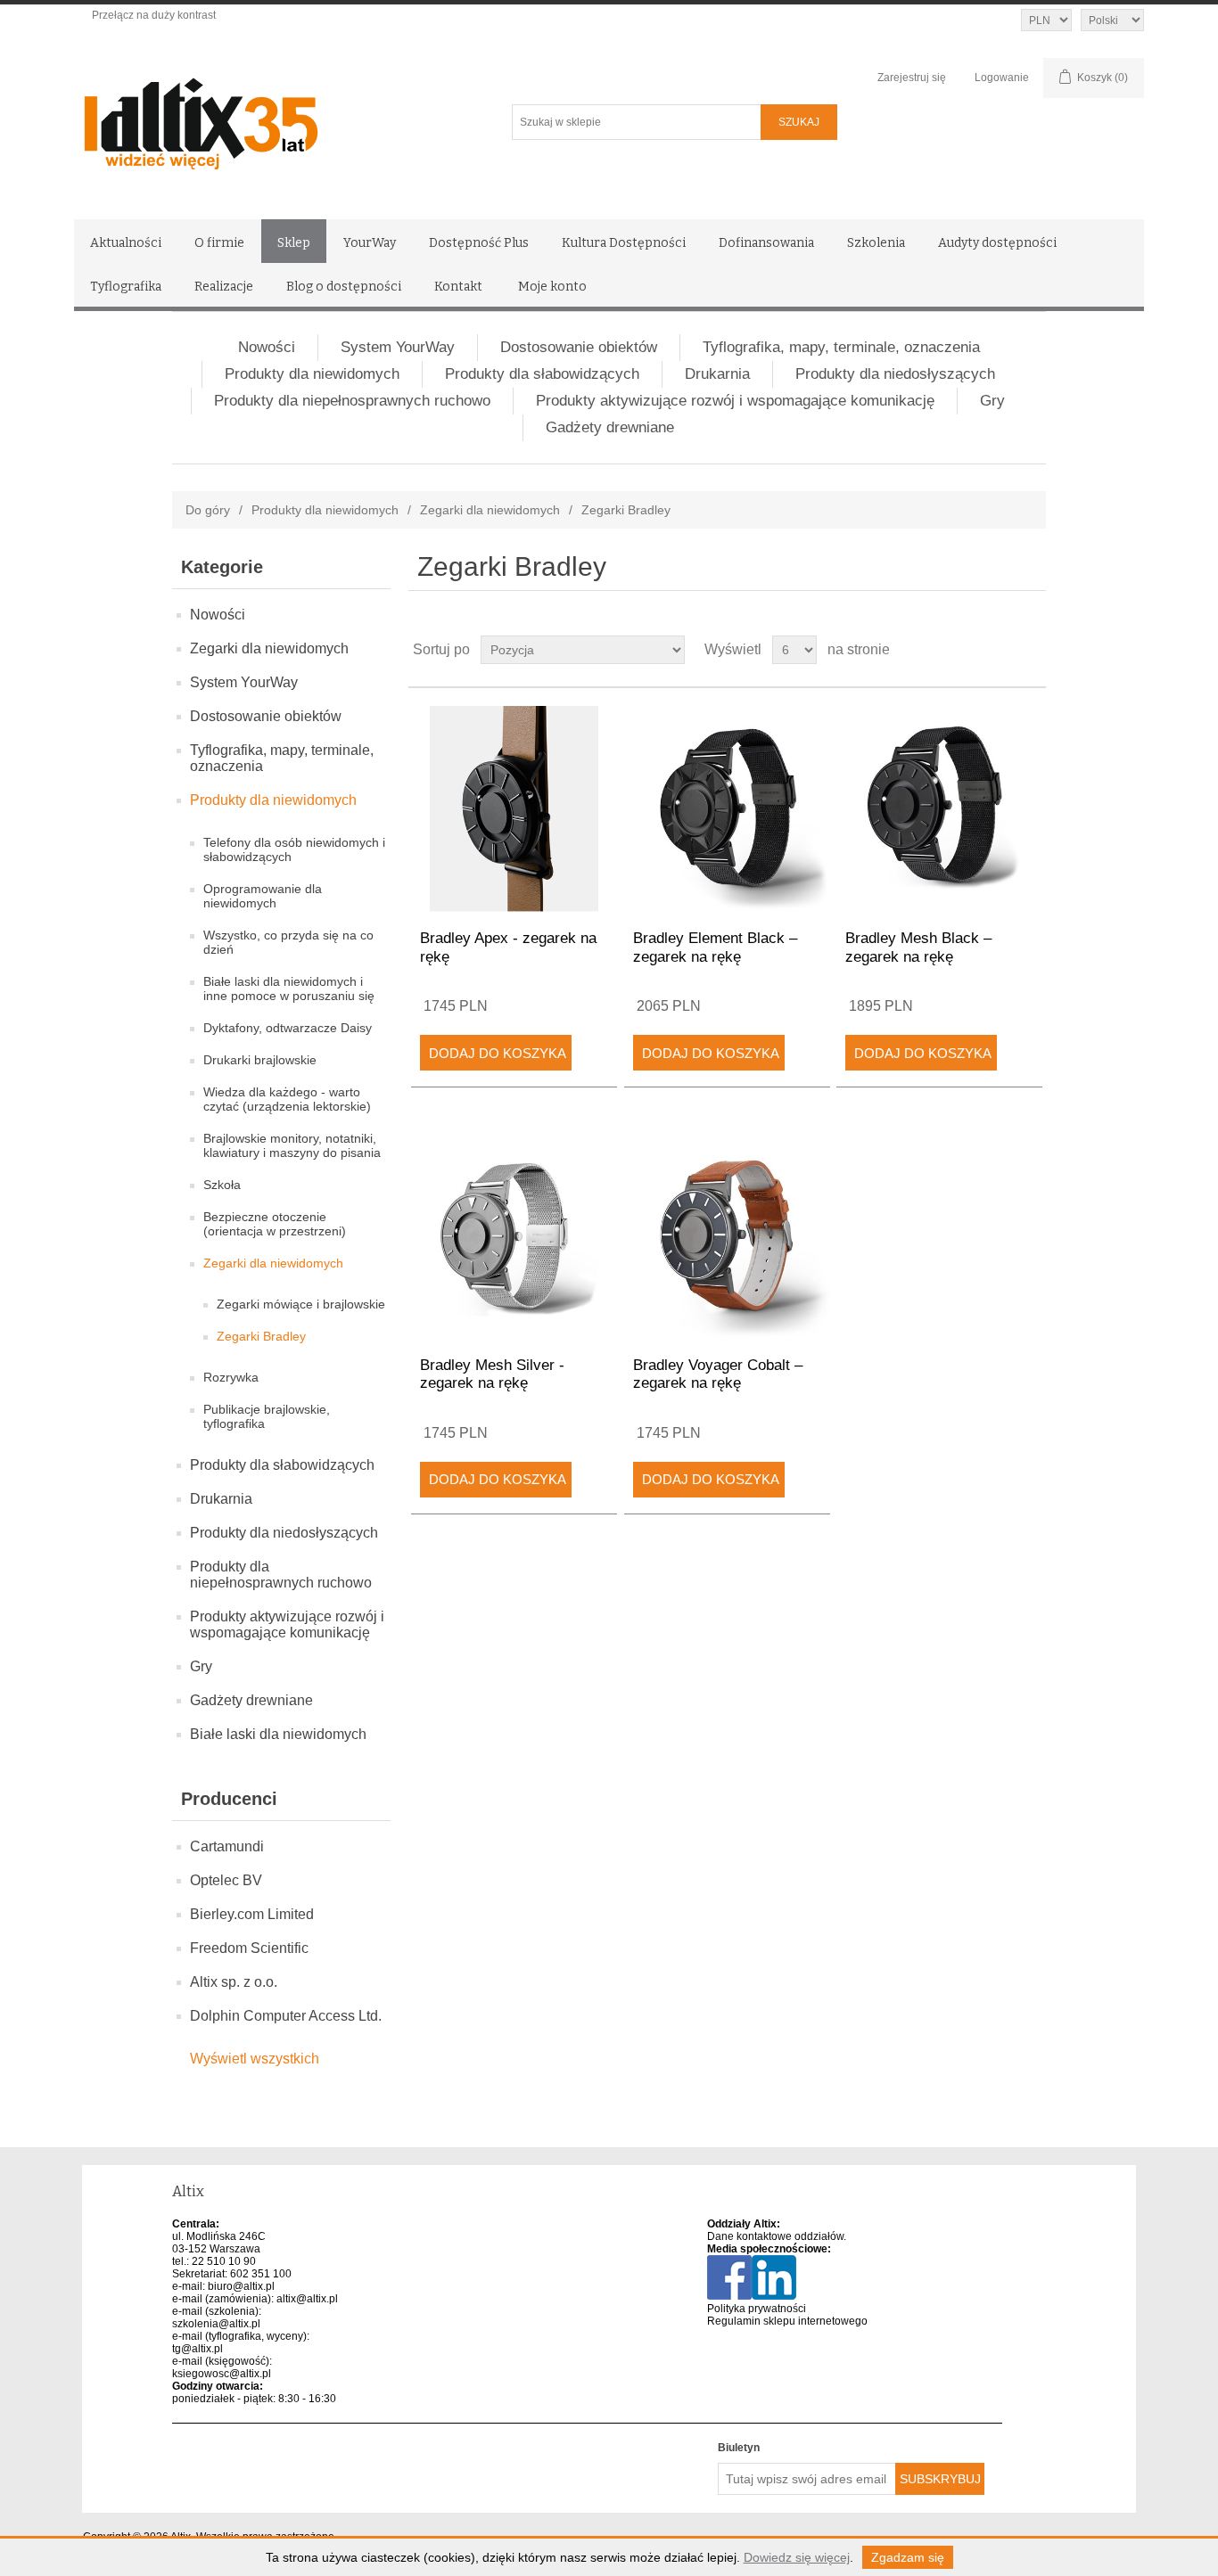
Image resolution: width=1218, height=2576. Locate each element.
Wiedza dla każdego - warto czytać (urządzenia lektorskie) (287, 1099)
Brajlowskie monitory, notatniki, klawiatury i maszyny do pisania (292, 1145)
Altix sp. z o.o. (234, 1982)
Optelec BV (226, 1880)
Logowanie (1002, 78)
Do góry (208, 510)
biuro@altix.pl (241, 2286)
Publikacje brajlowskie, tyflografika (267, 1416)
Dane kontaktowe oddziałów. (777, 2236)
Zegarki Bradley (261, 1336)
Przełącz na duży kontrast (154, 15)
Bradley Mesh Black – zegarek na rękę (918, 947)
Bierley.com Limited (252, 1914)
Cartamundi (227, 1846)
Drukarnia (717, 374)
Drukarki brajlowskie (260, 1060)
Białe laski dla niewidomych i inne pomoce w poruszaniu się (289, 989)
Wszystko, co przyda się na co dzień (288, 942)
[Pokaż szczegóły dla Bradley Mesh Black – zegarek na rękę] (939, 809)
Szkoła (222, 1185)
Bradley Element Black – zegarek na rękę (715, 947)
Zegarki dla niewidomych (490, 510)
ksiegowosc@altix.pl (222, 2374)
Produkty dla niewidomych (312, 374)
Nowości (267, 347)
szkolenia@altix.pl (216, 2324)
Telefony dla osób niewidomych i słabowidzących (294, 849)
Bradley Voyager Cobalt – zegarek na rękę (718, 1374)
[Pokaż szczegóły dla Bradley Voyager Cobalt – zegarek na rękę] (727, 1235)
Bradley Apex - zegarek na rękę (508, 947)
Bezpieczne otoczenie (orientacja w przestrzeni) (275, 1224)
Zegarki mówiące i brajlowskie (301, 1304)
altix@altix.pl (307, 2299)
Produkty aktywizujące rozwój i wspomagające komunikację (735, 401)
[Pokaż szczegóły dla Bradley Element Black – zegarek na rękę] (727, 809)
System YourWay (398, 347)
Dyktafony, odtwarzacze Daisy (288, 1028)
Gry (992, 401)
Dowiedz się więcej (797, 2557)
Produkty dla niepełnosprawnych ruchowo (352, 401)
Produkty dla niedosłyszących (895, 374)
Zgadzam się (908, 2557)
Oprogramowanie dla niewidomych (263, 896)
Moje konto (552, 287)
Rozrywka (231, 1377)
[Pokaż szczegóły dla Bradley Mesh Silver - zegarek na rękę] (514, 1235)
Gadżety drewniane (610, 427)
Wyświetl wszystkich (255, 2059)
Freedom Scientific (249, 1948)
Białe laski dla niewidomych (278, 1734)
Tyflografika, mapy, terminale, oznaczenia (841, 347)
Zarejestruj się (912, 78)
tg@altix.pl (198, 2349)
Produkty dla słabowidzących (542, 374)
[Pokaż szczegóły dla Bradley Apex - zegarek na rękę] (514, 809)
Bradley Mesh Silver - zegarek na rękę (492, 1374)
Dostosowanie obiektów (579, 347)
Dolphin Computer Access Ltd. (286, 2016)
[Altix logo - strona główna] (277, 118)
